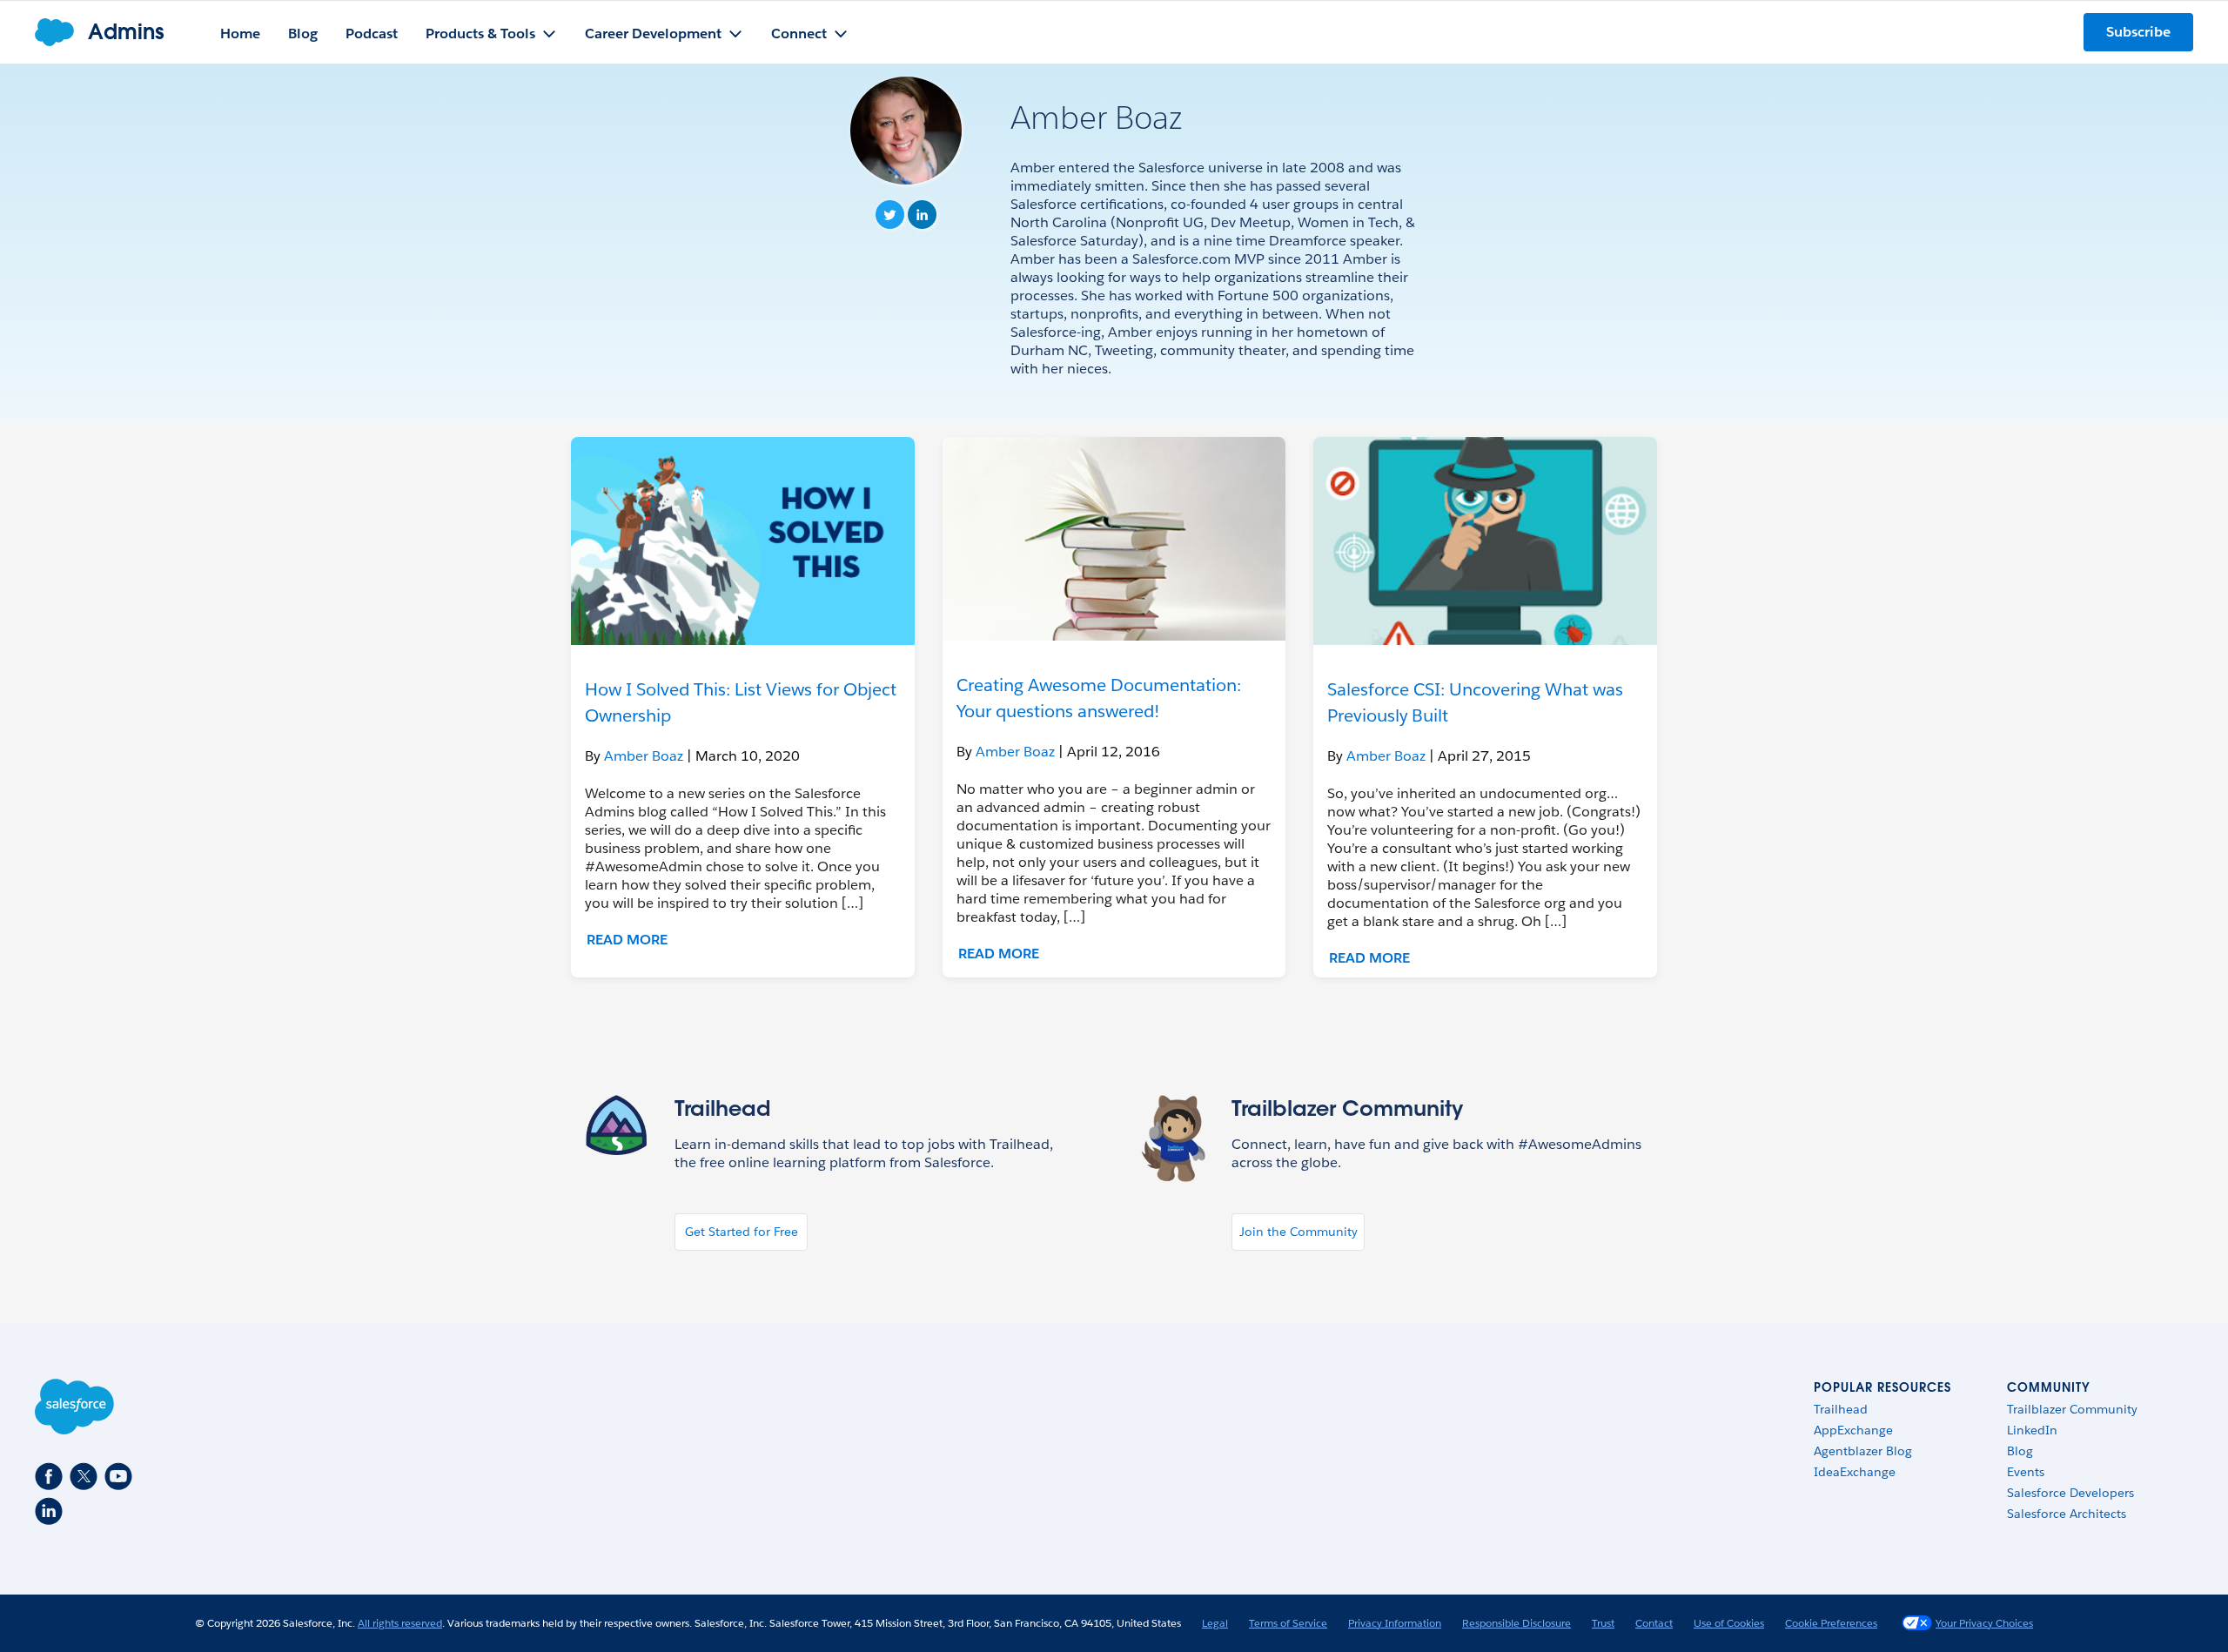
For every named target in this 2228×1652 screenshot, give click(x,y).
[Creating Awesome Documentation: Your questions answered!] (1114, 539)
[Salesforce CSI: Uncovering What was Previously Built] (1485, 541)
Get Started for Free (742, 1232)
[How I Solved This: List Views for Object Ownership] (743, 541)
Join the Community (1299, 1232)
